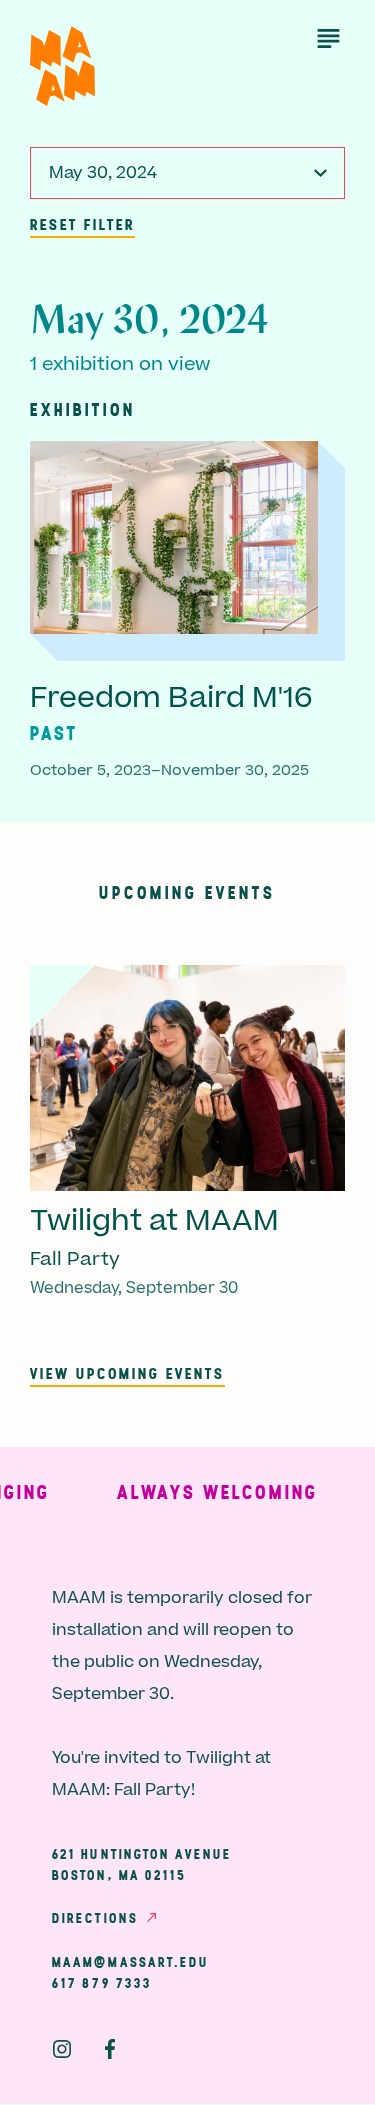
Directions (95, 1918)
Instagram (62, 2049)
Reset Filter (82, 224)
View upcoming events (127, 1373)
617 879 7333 (102, 1983)
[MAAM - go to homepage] (62, 66)
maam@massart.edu (131, 1962)
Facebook (110, 2049)
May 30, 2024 (103, 173)
